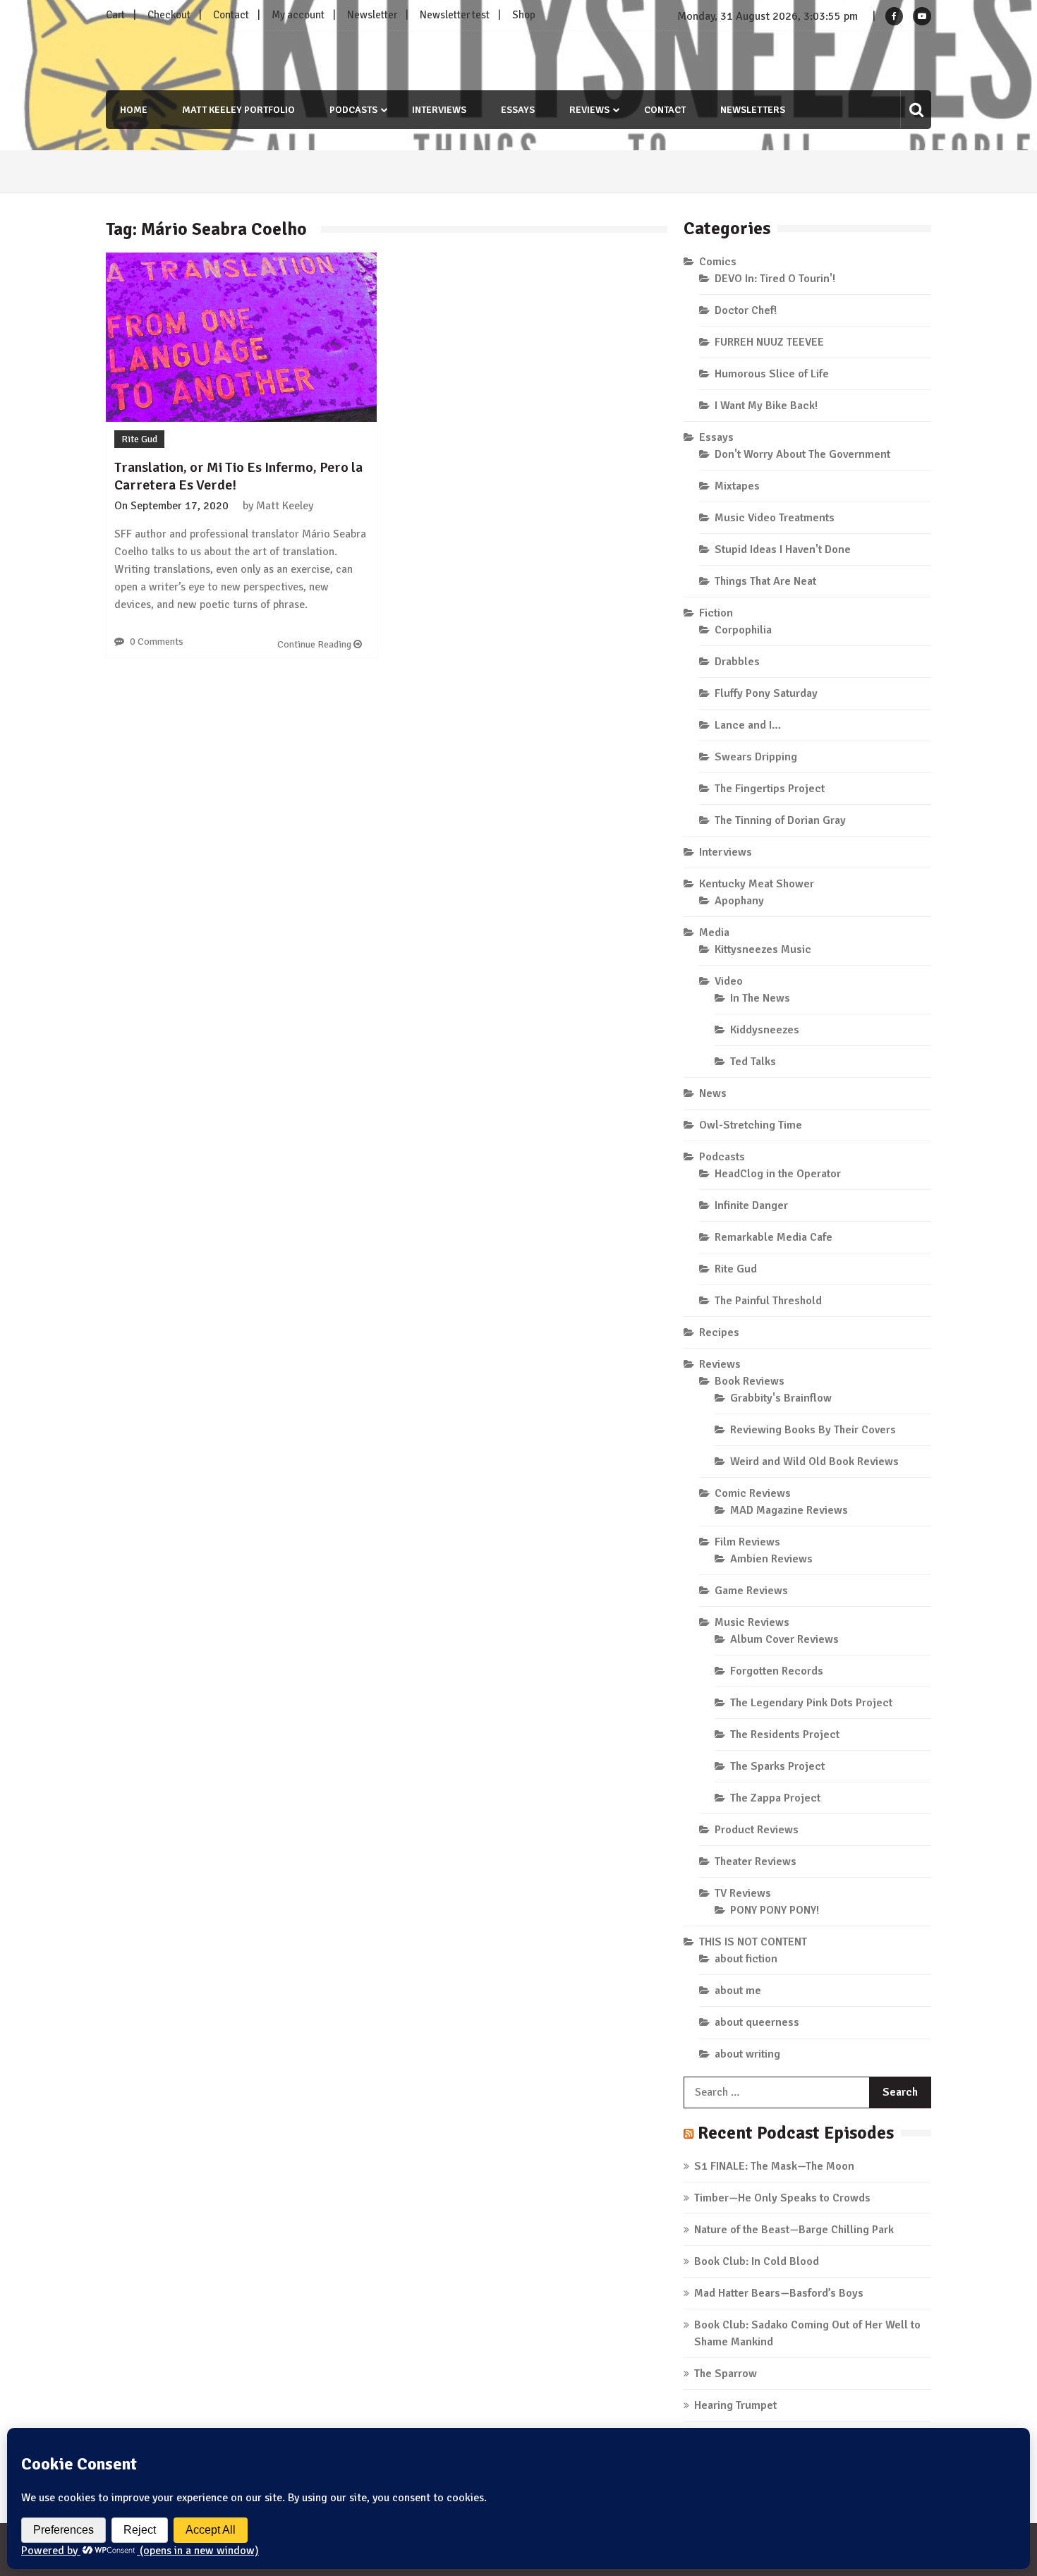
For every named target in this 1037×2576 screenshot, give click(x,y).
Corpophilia (743, 630)
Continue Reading (315, 644)
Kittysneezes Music (763, 949)
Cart (115, 15)
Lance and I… (748, 725)
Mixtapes (737, 486)
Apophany (739, 901)
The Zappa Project (775, 1798)
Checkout (169, 15)
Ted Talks (753, 1062)
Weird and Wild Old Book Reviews (814, 1462)
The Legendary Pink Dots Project (811, 1703)
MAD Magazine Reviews (789, 1510)
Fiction (716, 613)
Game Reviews (751, 1591)
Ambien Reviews (771, 1559)
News (713, 1093)
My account (298, 15)
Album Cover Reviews (784, 1639)
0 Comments (157, 642)
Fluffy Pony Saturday (766, 693)
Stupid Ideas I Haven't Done (783, 549)
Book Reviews (750, 1381)
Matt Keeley (285, 506)
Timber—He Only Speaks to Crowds (782, 2198)
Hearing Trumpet (735, 2405)
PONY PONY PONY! (775, 1910)
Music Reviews (752, 1622)
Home (134, 110)
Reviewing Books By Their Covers (813, 1430)
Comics (718, 262)
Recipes (719, 1332)
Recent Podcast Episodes (796, 2133)
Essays (518, 110)
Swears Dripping (756, 757)
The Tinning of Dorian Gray (780, 820)
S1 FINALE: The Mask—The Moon (774, 2166)
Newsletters (753, 110)
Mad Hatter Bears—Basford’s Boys (779, 2293)
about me (738, 1991)
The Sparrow (726, 2374)
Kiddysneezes (765, 1030)
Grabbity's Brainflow (781, 1398)
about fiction (746, 1959)
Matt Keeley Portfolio (238, 110)
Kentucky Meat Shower (757, 884)
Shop (524, 15)
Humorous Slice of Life (772, 374)
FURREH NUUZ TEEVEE (769, 342)
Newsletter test (455, 15)
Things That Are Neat (765, 581)
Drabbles (737, 662)
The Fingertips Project (770, 789)
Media (714, 932)
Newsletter (372, 15)
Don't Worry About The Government (802, 454)
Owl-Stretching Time (751, 1125)
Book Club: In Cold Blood (757, 2261)
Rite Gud (139, 439)
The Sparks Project (777, 1766)
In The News (760, 998)
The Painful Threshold (768, 1301)
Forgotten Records (777, 1671)
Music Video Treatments (775, 518)
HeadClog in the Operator (778, 1174)
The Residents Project (785, 1734)
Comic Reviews (753, 1493)
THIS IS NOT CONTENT (753, 1942)
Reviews (589, 110)
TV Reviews (743, 1893)
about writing (747, 2054)
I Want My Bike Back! (766, 406)
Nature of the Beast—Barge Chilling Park (794, 2230)
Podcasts (353, 110)
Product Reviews (757, 1830)
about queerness (757, 2022)
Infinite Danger (751, 1205)
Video (729, 981)
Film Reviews (747, 1542)
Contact (231, 15)
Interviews (439, 110)
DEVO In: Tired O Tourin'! (775, 279)
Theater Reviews (756, 1861)
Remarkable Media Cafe (774, 1237)
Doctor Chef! (746, 310)
